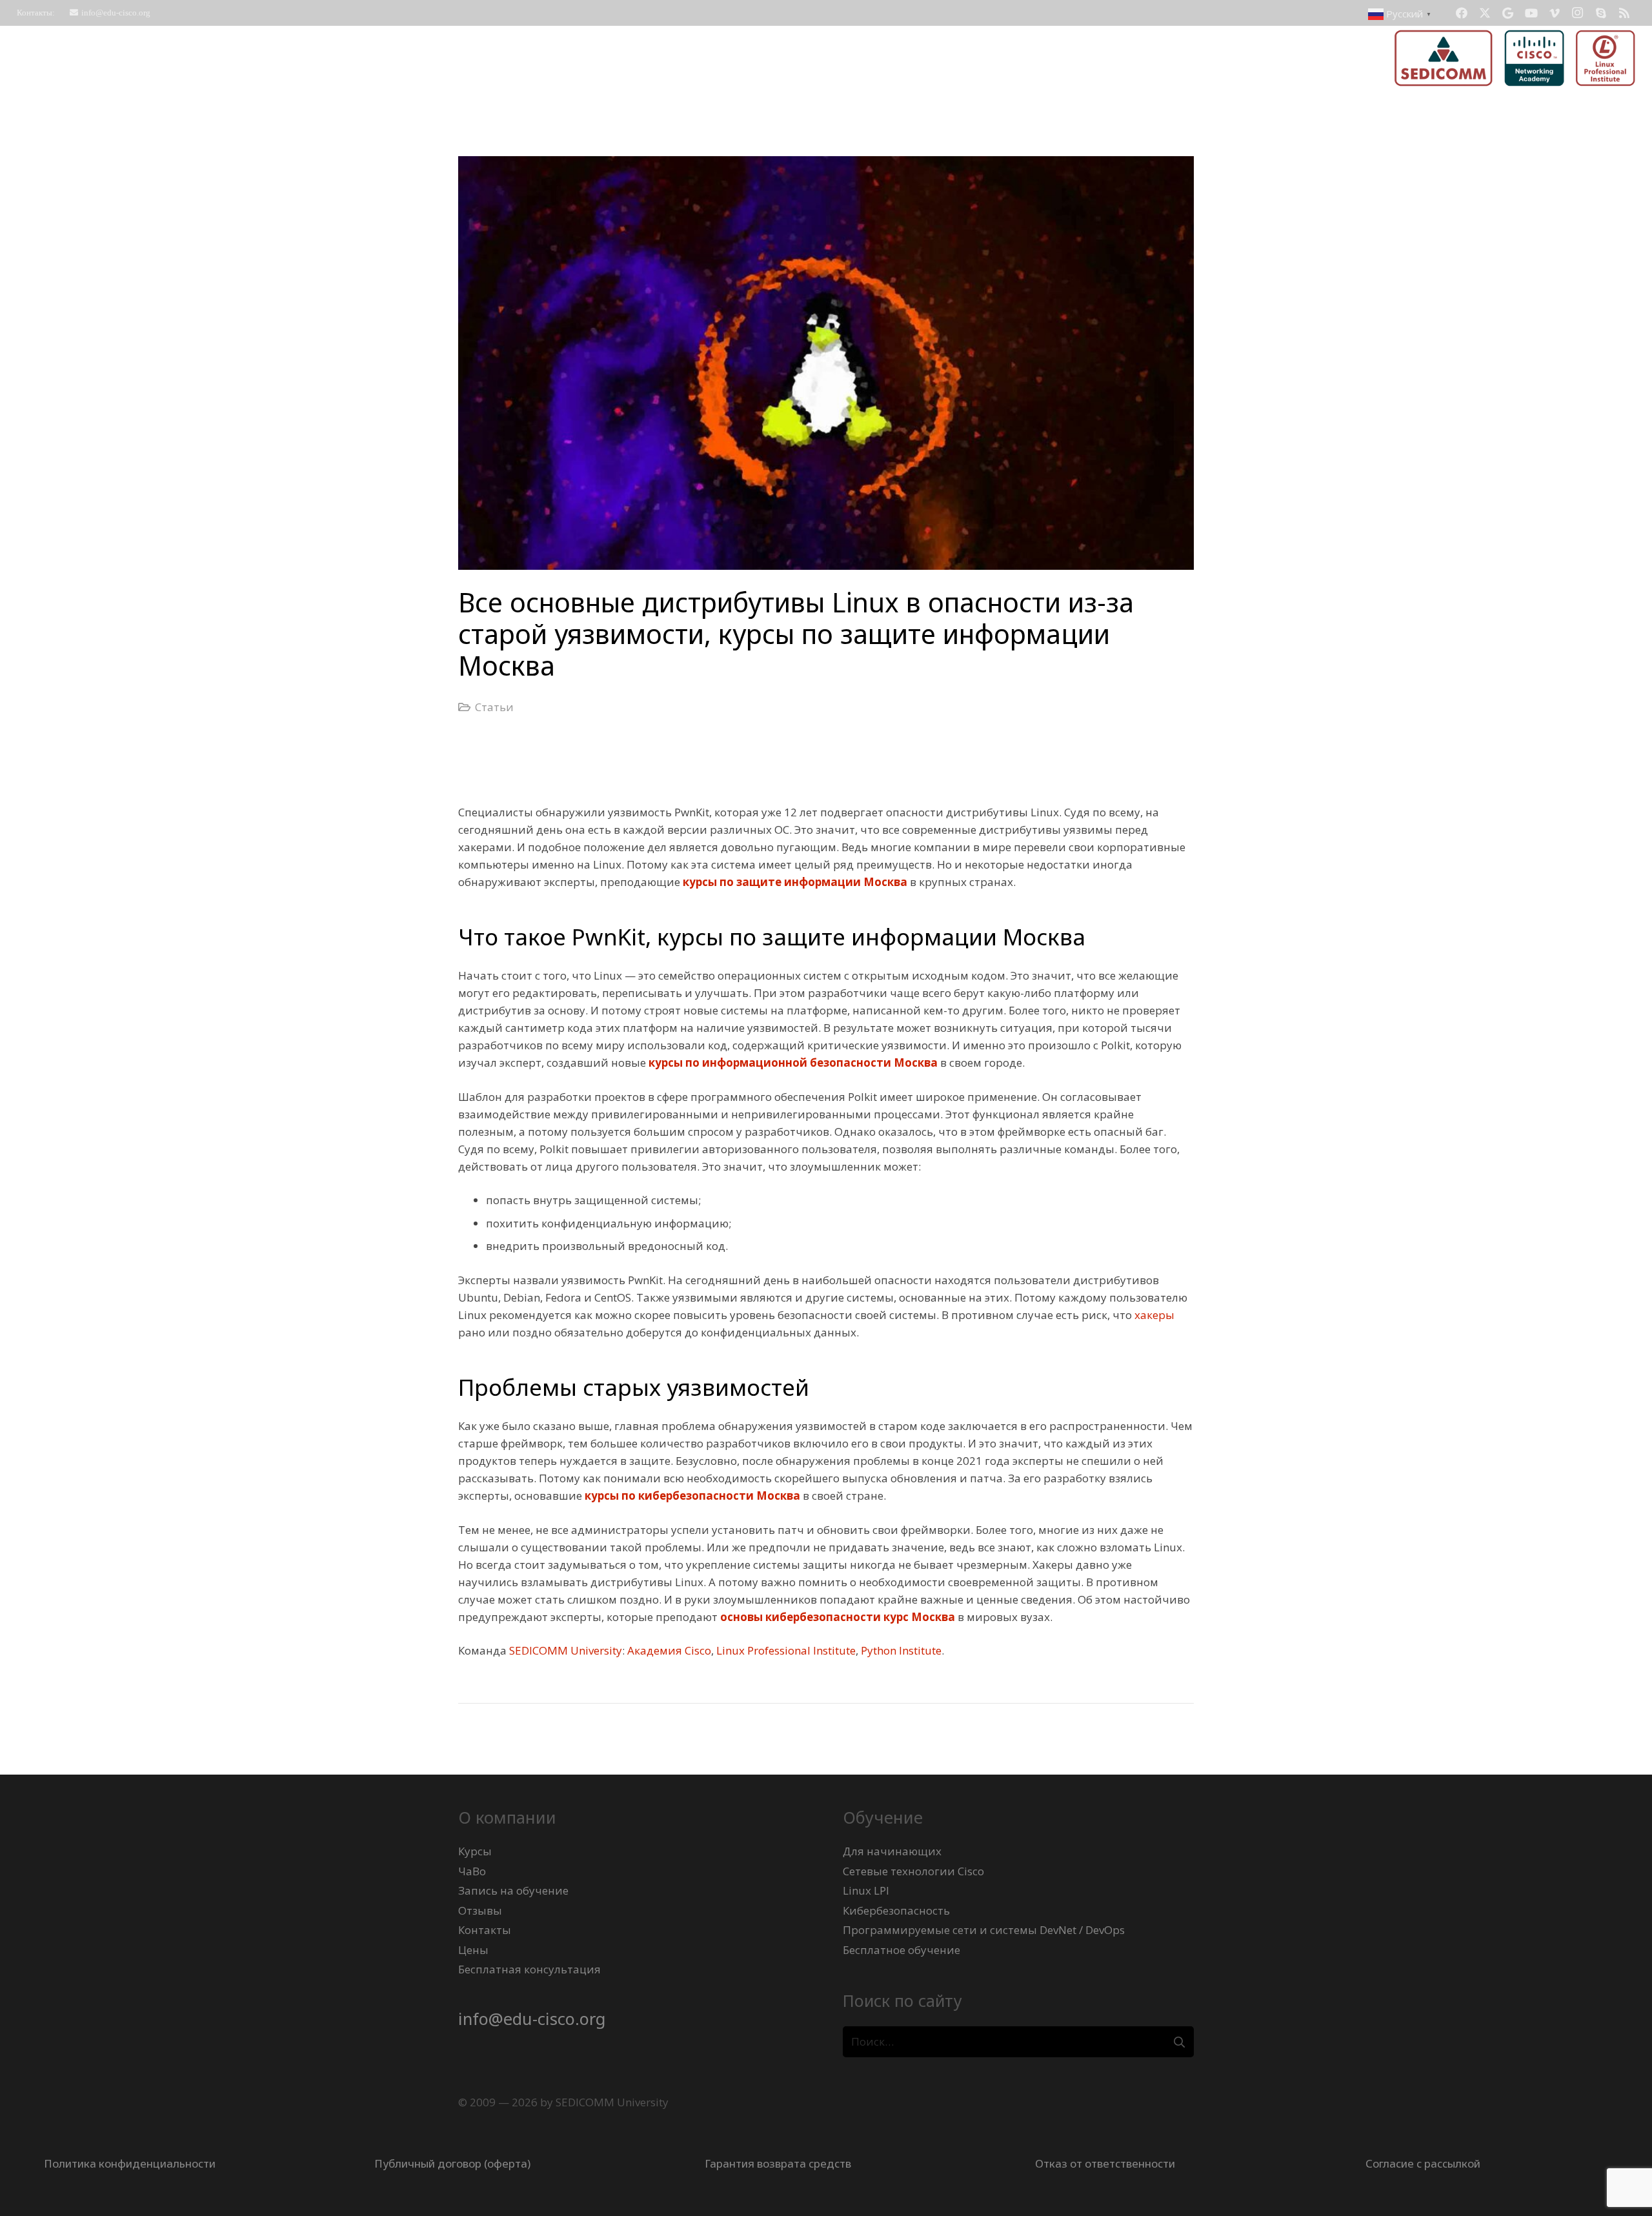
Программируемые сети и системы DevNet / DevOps (984, 1930)
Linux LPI (866, 1890)
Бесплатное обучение (902, 1950)
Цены (473, 1950)
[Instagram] (1578, 13)
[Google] (1508, 13)
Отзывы (480, 1910)
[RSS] (1624, 13)
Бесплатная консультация (529, 1969)
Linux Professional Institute (786, 1650)
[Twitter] (1485, 13)
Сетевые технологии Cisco (913, 1871)
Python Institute (901, 1650)
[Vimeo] (1555, 13)
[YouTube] (1531, 13)
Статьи (494, 707)
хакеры (1154, 1315)
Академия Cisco (669, 1650)
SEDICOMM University (566, 1650)
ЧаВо (472, 1871)
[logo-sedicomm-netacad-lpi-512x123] (1515, 58)
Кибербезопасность (896, 1910)
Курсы (475, 1851)
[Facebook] (1462, 13)
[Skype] (1601, 13)
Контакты (485, 1930)
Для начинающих (892, 1851)
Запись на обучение (513, 1890)
